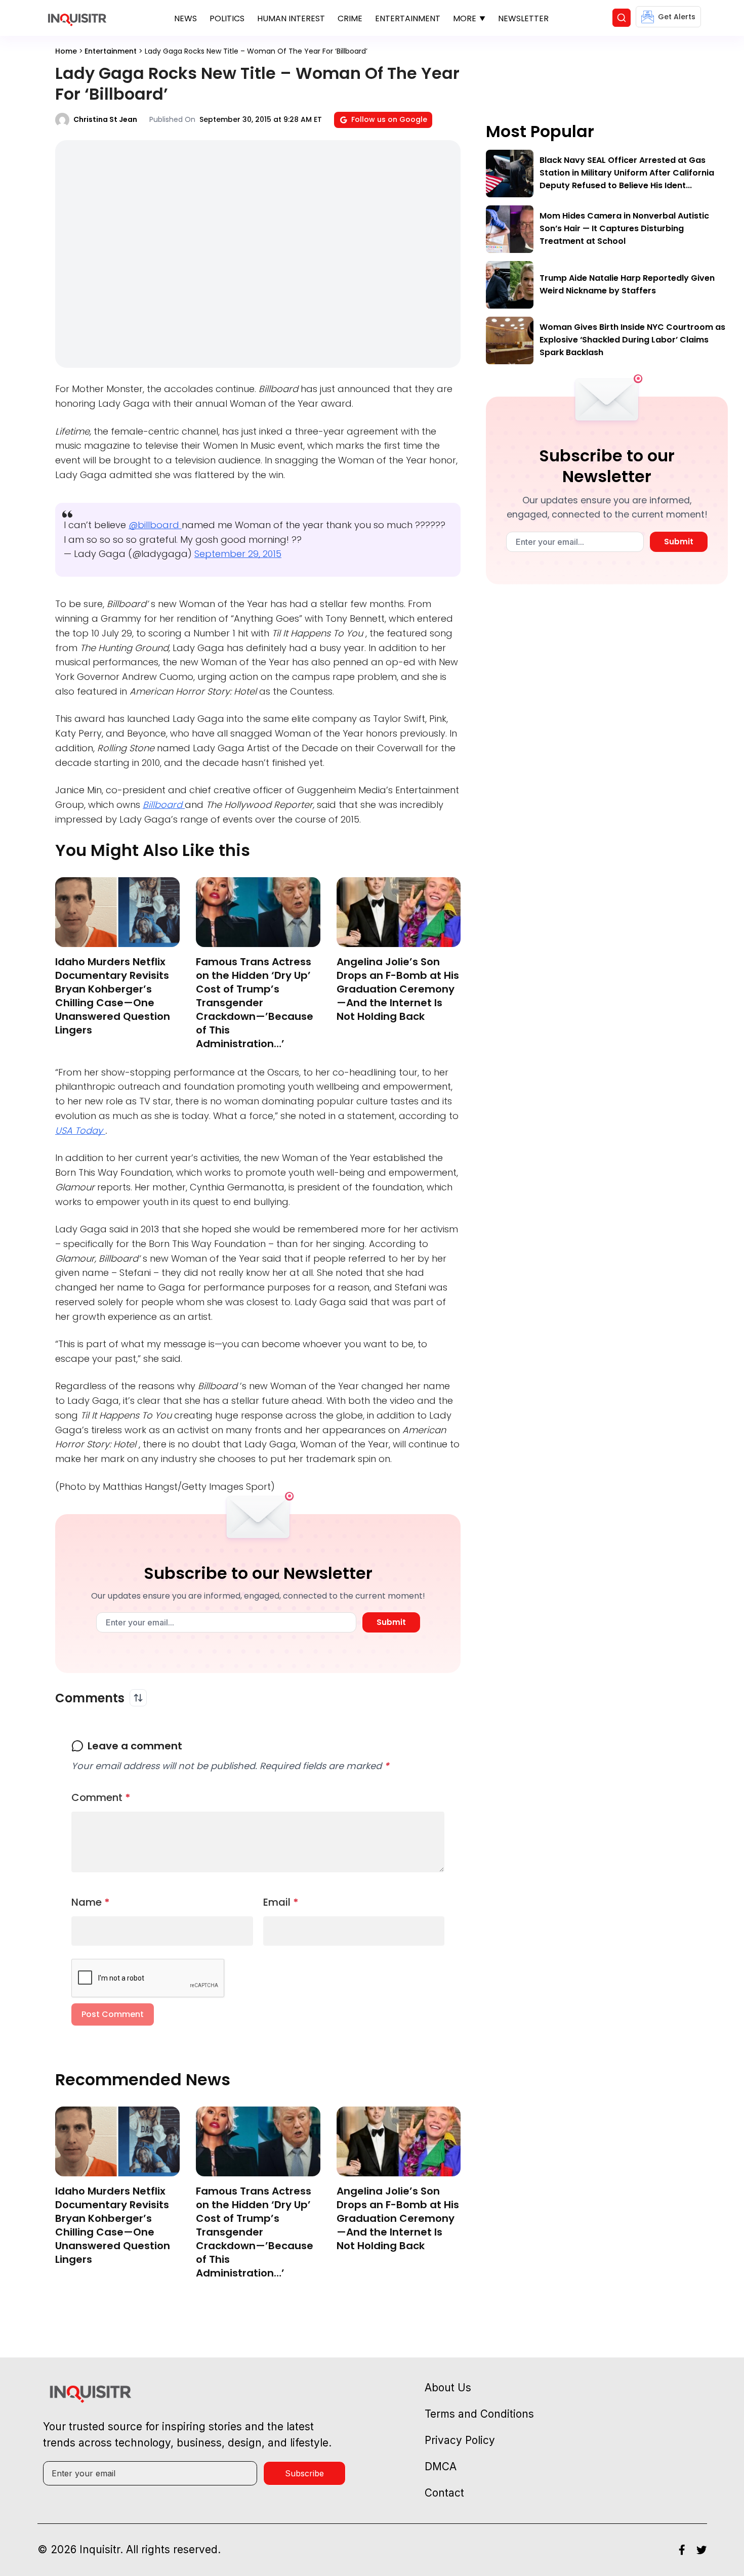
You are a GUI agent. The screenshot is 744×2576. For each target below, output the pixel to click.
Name (91, 1902)
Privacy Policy (460, 2440)
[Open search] (622, 18)
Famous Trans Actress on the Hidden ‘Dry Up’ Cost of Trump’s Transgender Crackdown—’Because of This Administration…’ (255, 1003)
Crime (350, 18)
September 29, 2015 (238, 554)
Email (281, 1902)
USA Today (80, 1130)
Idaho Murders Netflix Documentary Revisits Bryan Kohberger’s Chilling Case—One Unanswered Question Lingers (113, 996)
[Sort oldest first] (138, 1698)
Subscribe (304, 2473)
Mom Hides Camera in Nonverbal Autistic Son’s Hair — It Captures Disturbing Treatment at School (624, 228)
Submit (391, 1622)
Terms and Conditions (479, 2414)
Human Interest (291, 18)
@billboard (155, 525)
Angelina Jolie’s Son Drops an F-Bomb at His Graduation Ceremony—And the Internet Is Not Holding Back (398, 989)
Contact (444, 2493)
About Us (448, 2388)
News (185, 18)
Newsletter (523, 18)
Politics (227, 18)
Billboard (164, 805)
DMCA (441, 2466)
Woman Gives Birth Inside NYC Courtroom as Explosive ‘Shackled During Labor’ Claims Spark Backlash (632, 340)
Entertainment (408, 18)
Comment (101, 1797)
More (465, 18)
